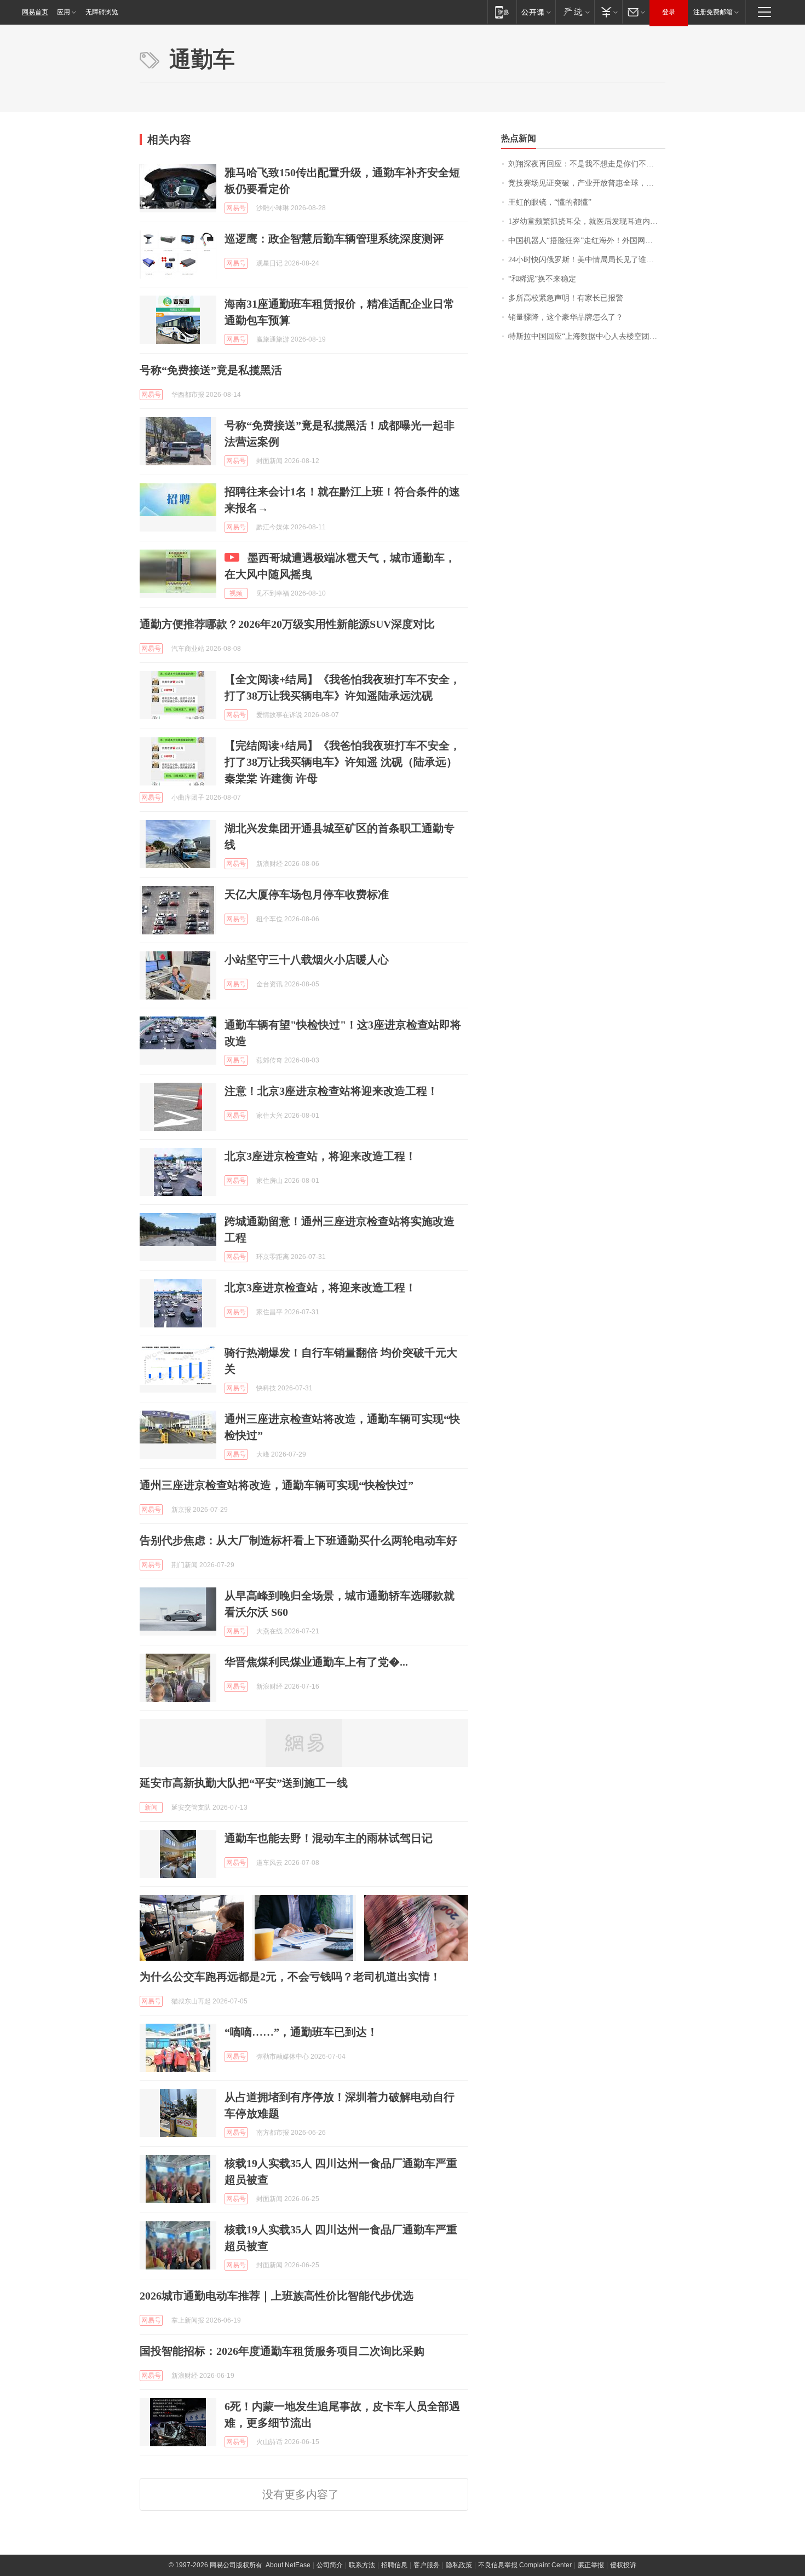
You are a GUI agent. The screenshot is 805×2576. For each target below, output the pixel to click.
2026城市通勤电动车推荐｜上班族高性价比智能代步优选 (277, 2296)
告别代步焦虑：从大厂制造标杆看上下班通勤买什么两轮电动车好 (298, 1540)
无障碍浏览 (102, 12)
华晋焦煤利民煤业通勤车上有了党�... (316, 1662)
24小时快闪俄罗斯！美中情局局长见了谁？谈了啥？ (587, 260)
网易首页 (35, 12)
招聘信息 (394, 2565)
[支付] (608, 12)
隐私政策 (459, 2565)
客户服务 (427, 2565)
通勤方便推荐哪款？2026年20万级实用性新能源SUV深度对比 (287, 624)
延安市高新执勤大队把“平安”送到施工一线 (244, 1783)
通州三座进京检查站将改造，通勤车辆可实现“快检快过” (277, 1485)
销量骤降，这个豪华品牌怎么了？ (566, 317)
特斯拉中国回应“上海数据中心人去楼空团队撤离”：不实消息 (587, 336)
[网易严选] (575, 12)
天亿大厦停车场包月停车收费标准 (307, 894)
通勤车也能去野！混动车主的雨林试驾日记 (329, 1838)
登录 (669, 12)
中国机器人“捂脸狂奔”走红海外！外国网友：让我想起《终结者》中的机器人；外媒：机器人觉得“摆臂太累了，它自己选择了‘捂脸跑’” (587, 241)
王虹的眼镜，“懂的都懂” (550, 202)
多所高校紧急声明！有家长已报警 (566, 298)
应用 (64, 12)
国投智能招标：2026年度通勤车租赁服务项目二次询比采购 (282, 2351)
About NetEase (288, 2565)
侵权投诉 (623, 2565)
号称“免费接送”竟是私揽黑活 (211, 370)
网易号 (236, 208)
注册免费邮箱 (713, 12)
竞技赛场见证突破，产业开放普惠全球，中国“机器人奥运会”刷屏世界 (587, 183)
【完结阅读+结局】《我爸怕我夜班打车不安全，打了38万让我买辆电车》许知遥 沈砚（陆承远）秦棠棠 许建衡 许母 (343, 762)
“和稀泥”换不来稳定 (542, 279)
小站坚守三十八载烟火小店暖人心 (307, 960)
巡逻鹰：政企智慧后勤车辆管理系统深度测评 (334, 239)
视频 (236, 593)
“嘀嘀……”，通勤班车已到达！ (301, 2032)
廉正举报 (591, 2565)
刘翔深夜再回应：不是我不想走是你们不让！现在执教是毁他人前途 (587, 164)
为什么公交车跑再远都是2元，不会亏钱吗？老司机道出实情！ (290, 1977)
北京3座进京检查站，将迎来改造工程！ (320, 1156)
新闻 (151, 1807)
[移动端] (502, 12)
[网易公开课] (536, 12)
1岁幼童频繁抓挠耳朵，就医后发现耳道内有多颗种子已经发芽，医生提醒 (587, 221)
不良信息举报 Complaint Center (525, 2565)
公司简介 (330, 2565)
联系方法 (362, 2565)
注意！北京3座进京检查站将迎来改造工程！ (331, 1091)
